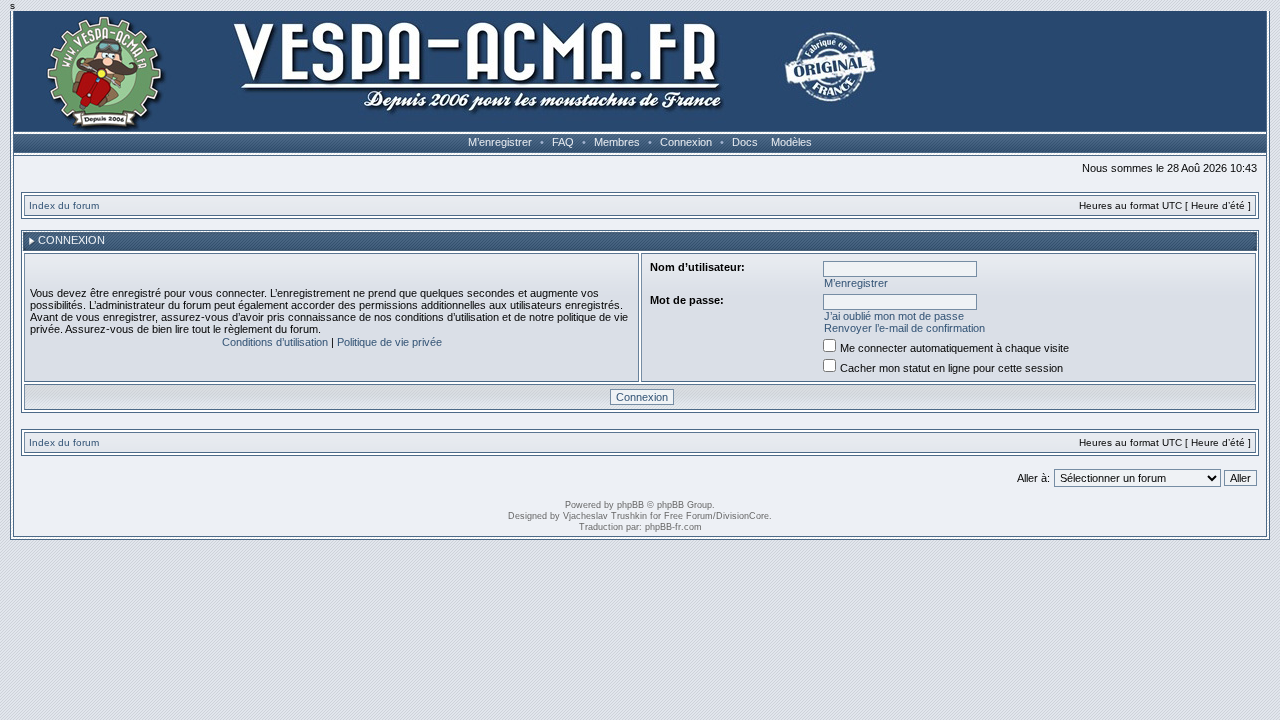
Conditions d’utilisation (275, 342)
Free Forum (688, 516)
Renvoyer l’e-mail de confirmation (904, 328)
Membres (617, 142)
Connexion (686, 142)
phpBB (630, 505)
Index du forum (64, 205)
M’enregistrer (500, 142)
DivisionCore (742, 516)
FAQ (563, 142)
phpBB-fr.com (673, 527)
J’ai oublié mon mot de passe (894, 316)
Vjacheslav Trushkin (605, 516)
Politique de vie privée (389, 342)
